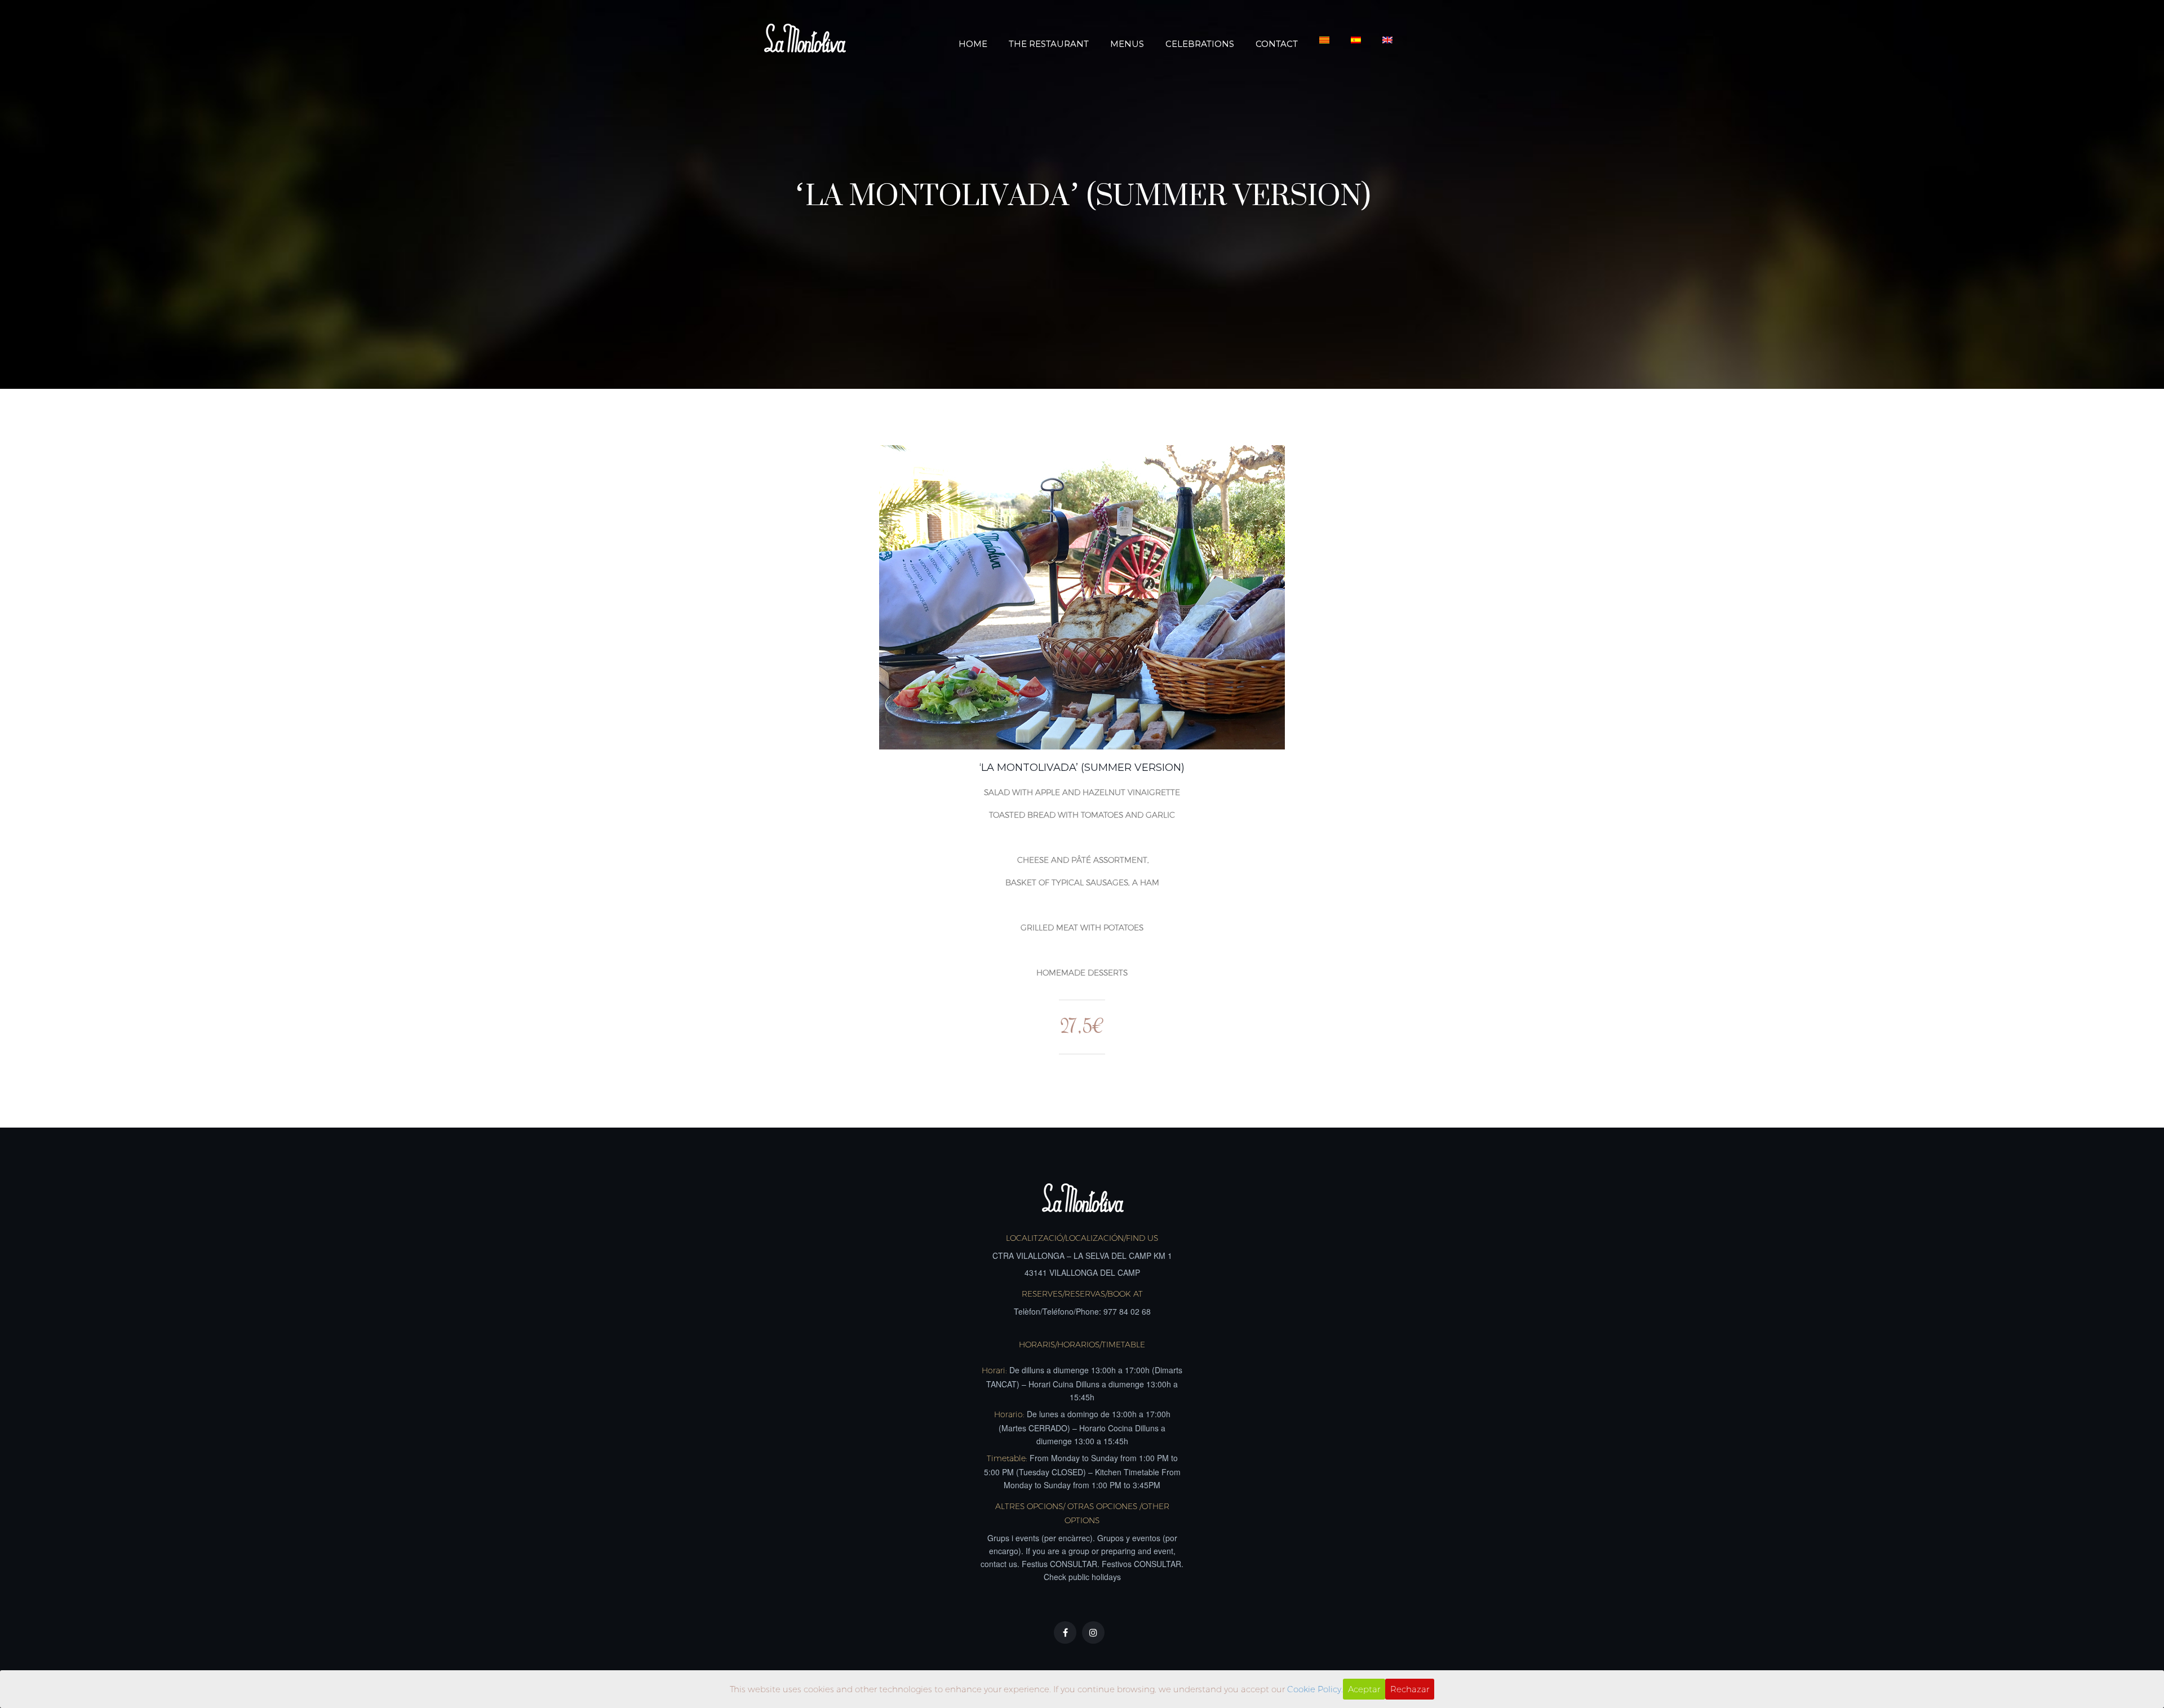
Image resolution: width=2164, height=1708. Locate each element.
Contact (1277, 44)
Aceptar (1364, 1689)
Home (973, 44)
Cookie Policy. (1315, 1689)
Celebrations (1200, 44)
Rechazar (1410, 1689)
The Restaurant (1049, 44)
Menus (1127, 44)
